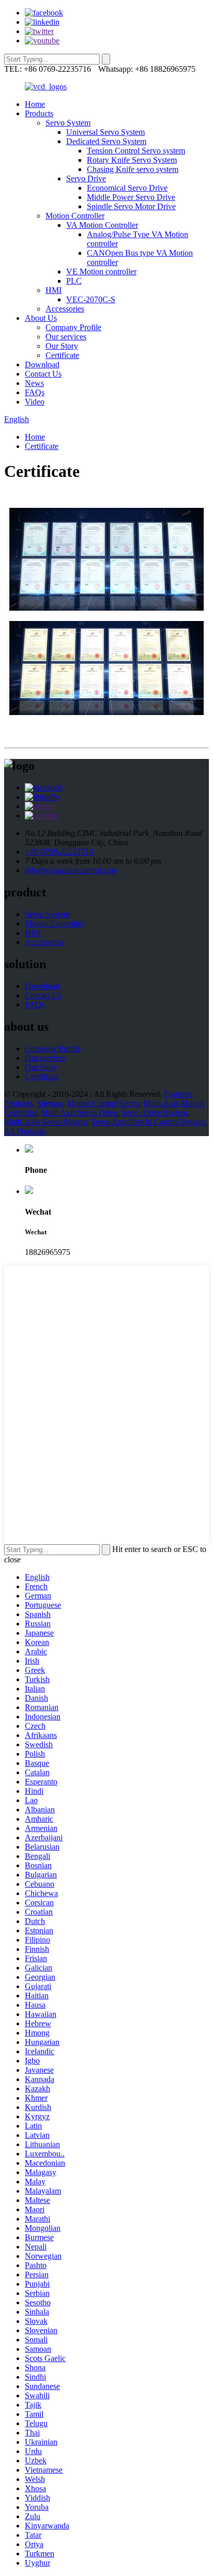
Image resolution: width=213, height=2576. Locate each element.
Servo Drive (86, 179)
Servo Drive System (154, 1113)
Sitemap (50, 1103)
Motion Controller (75, 216)
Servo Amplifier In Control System (148, 1122)
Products (39, 113)
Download (42, 364)
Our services (66, 337)
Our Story (62, 346)
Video (35, 402)
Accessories (65, 309)
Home (35, 104)
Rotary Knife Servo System (132, 160)
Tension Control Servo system (136, 151)
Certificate (62, 355)
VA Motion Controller (102, 225)
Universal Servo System (105, 132)
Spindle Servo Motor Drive (131, 206)
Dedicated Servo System (106, 141)
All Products (25, 1131)
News (34, 383)
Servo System (68, 123)
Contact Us (43, 374)
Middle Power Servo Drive (131, 197)
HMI (54, 290)
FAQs (35, 392)
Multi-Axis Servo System (45, 1122)
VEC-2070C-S (91, 299)
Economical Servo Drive (127, 188)
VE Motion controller (101, 271)
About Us (41, 318)
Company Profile (73, 327)
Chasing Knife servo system (133, 169)
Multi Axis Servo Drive (79, 1113)
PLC (74, 281)
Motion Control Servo (103, 1103)
